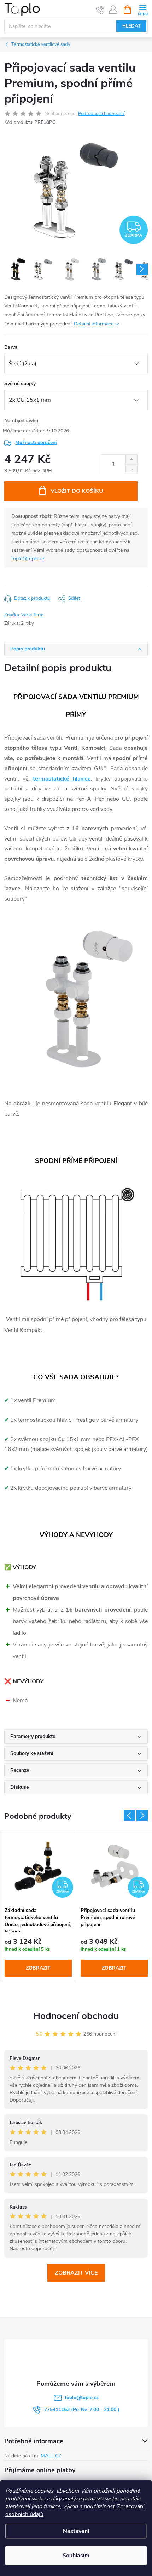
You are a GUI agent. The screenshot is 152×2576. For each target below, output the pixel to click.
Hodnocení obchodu (76, 2016)
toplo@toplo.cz (28, 559)
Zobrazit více (76, 2273)
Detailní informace (94, 324)
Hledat (131, 26)
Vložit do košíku (77, 491)
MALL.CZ (51, 2456)
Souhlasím (76, 2556)
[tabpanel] (38, 1906)
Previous (129, 1816)
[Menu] (143, 9)
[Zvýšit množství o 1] (131, 459)
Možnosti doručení (36, 443)
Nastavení (76, 2531)
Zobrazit (38, 1968)
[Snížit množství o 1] (131, 469)
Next (142, 1816)
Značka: (24, 615)
